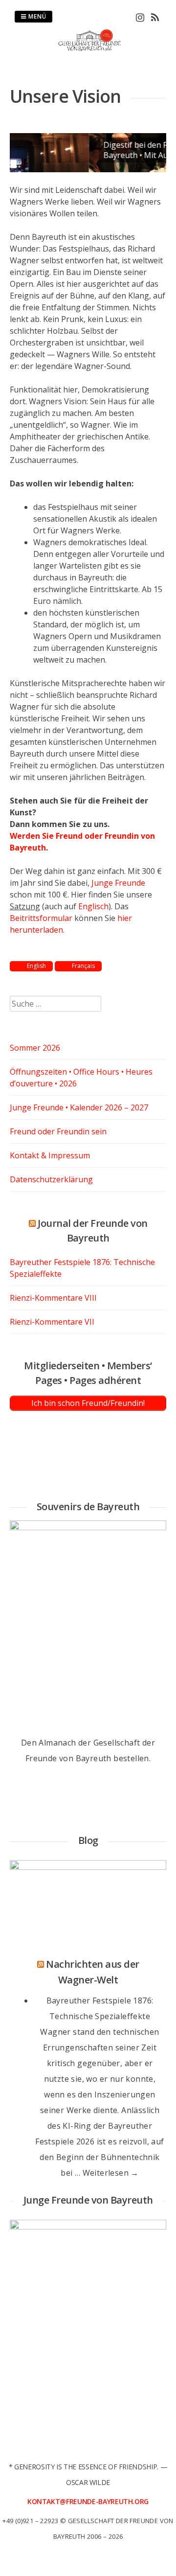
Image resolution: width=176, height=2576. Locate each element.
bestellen (131, 1758)
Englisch (93, 906)
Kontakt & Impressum (50, 1155)
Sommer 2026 (35, 1048)
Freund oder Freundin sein (58, 1131)
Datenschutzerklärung (51, 1179)
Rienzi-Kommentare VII (52, 1322)
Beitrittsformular (41, 918)
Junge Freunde (118, 883)
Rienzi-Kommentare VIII (53, 1298)
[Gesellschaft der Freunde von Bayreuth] (88, 49)
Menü (36, 16)
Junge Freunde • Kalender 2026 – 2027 (79, 1107)
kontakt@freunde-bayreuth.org (88, 2501)
